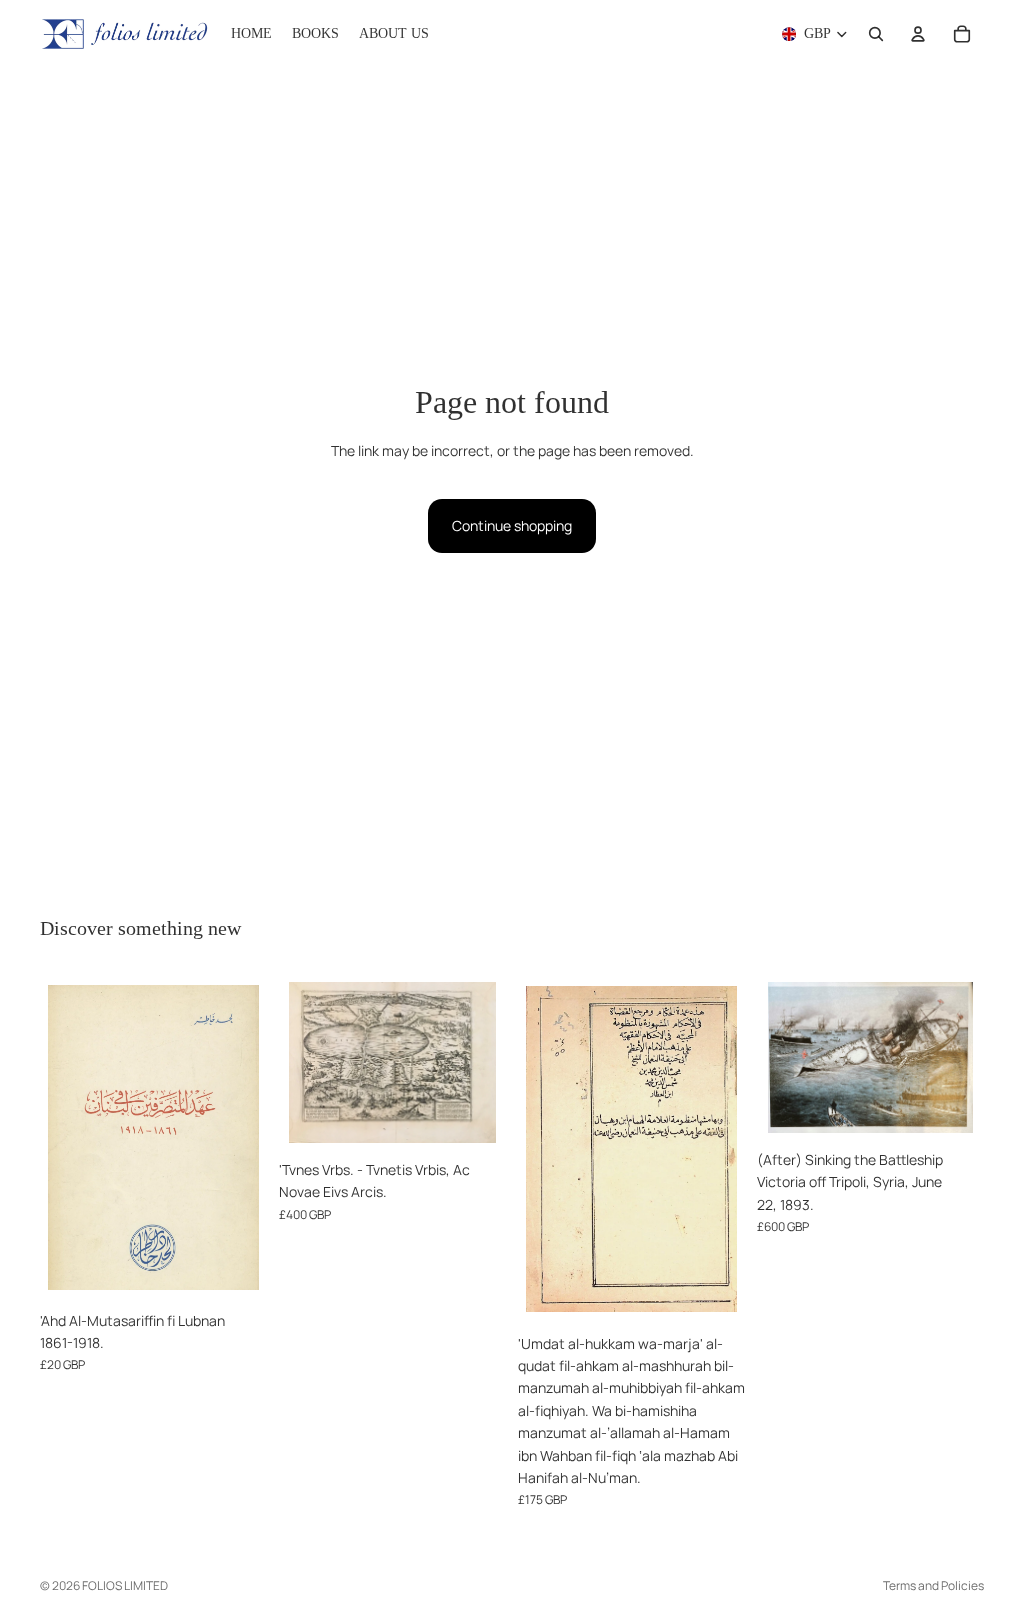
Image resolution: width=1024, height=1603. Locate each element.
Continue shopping (512, 525)
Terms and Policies (933, 1585)
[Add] (236, 1271)
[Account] (918, 34)
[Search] (876, 34)
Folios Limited (125, 1585)
